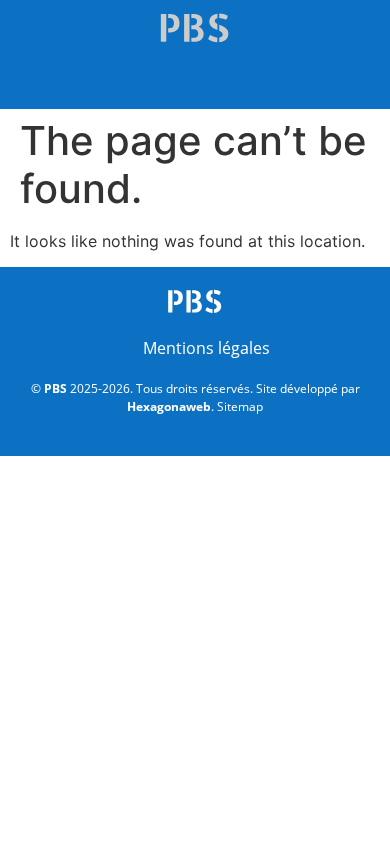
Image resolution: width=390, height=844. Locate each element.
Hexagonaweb (169, 406)
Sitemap (240, 406)
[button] (195, 82)
